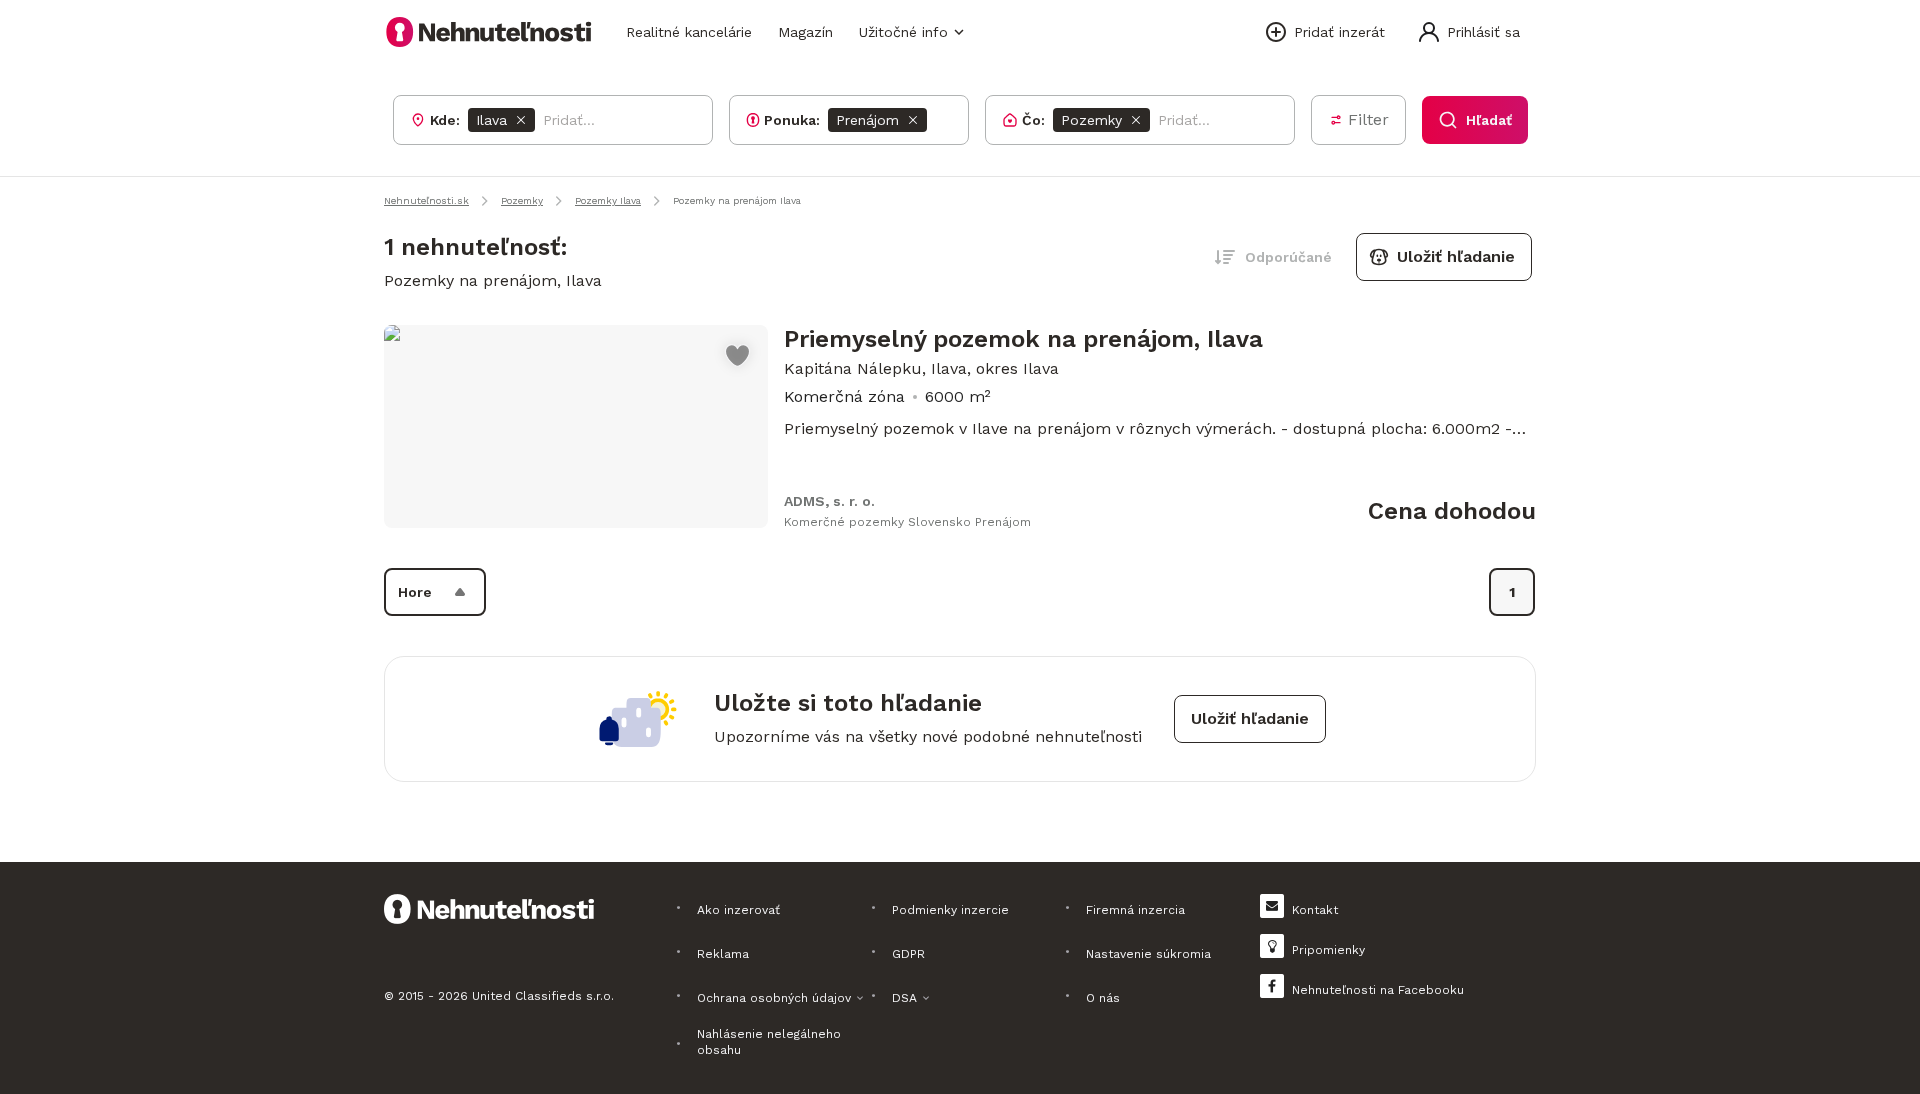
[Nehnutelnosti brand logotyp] (489, 32)
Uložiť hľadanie (1456, 256)
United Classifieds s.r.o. (543, 996)
